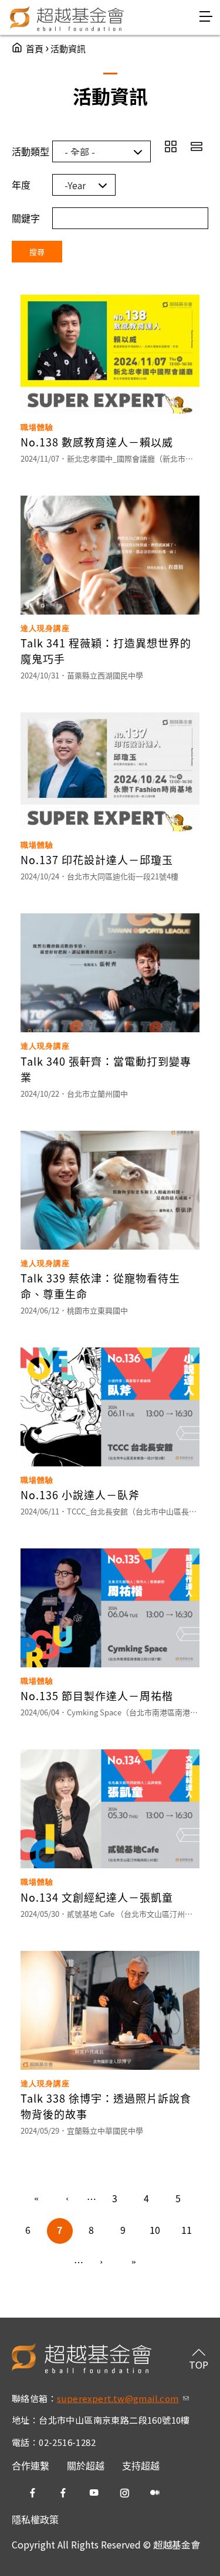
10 (155, 2230)
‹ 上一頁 (68, 2199)
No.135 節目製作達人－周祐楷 (97, 1695)
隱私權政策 (35, 2519)
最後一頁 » (134, 2263)
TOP (199, 2365)
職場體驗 (37, 427)
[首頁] (67, 18)
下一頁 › (102, 2263)
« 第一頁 (36, 2199)
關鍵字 (26, 218)
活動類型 (31, 151)
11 (187, 2230)
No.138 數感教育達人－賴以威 (97, 442)
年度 (21, 185)
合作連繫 (31, 2465)
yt (94, 2493)
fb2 (63, 2493)
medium (155, 2493)
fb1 (33, 2493)
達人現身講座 (45, 628)
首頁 (35, 48)
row (197, 146)
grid (171, 146)
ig (124, 2493)
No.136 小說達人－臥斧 (80, 1495)
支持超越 (141, 2465)
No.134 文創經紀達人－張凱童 (97, 1897)
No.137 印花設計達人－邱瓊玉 (97, 859)
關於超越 (86, 2465)
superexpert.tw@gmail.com (123, 2398)
